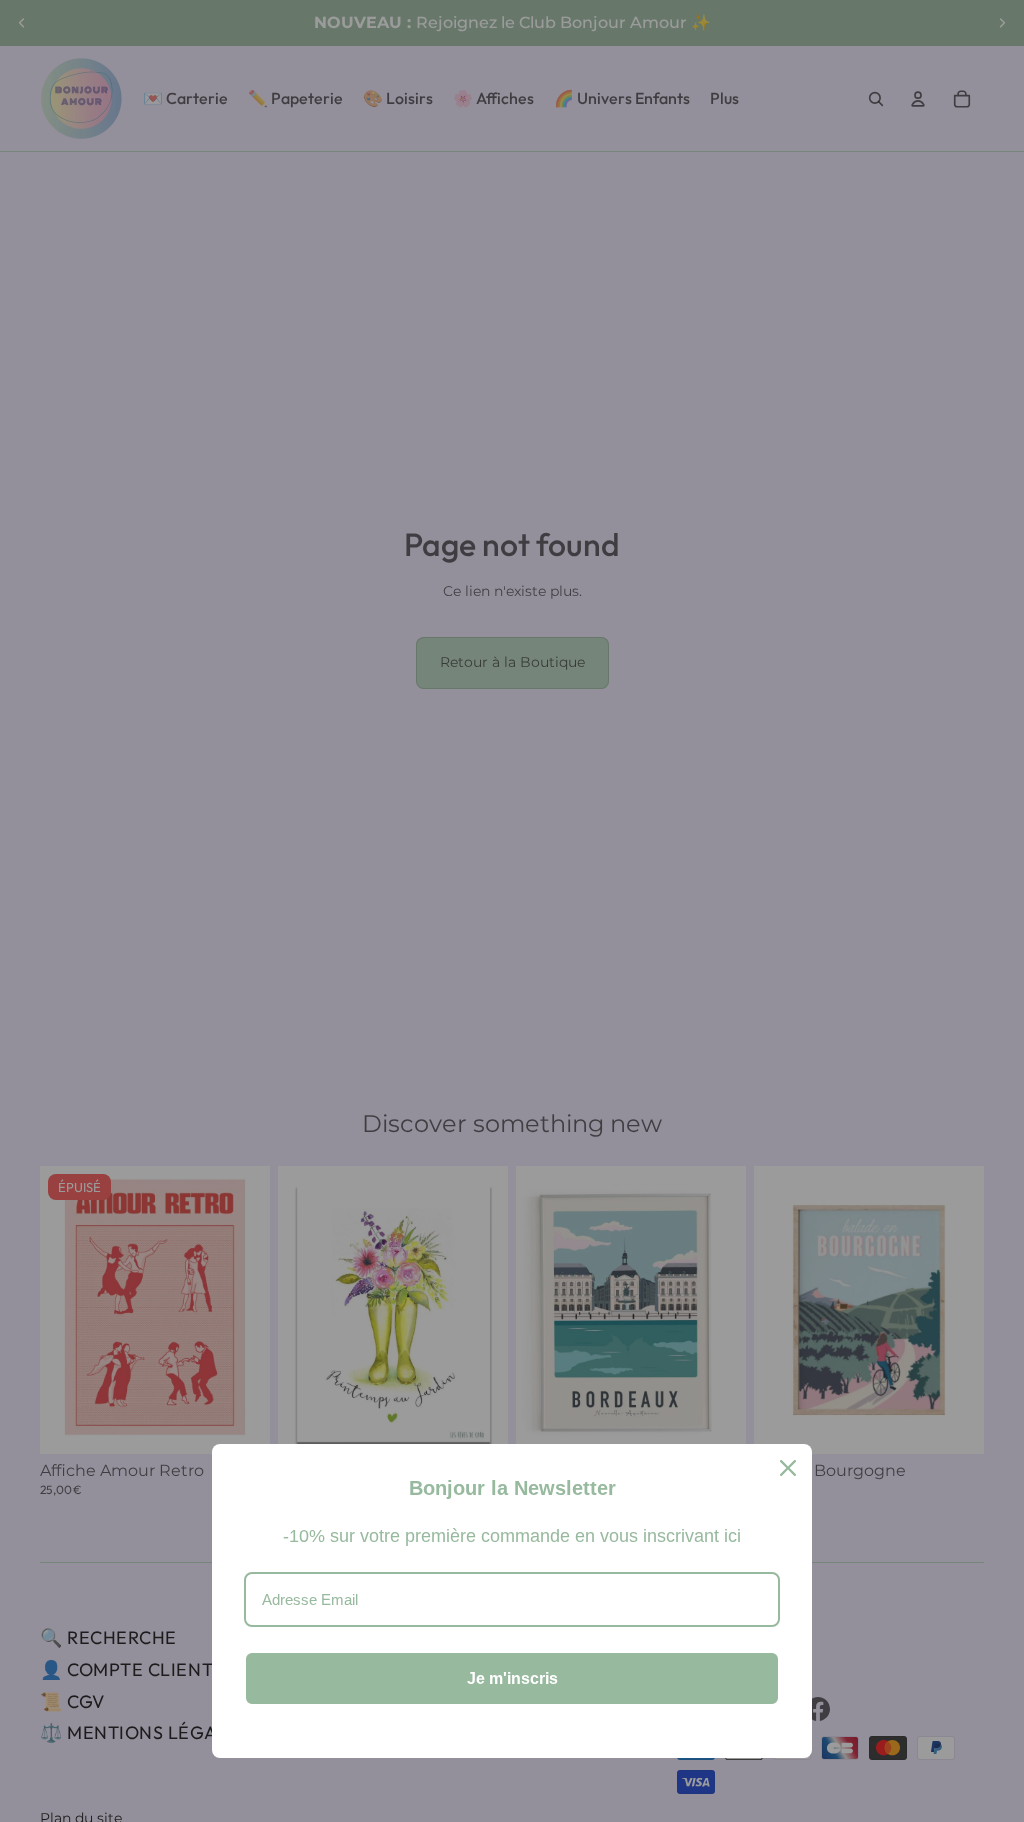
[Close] (788, 1468)
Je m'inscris (512, 1678)
